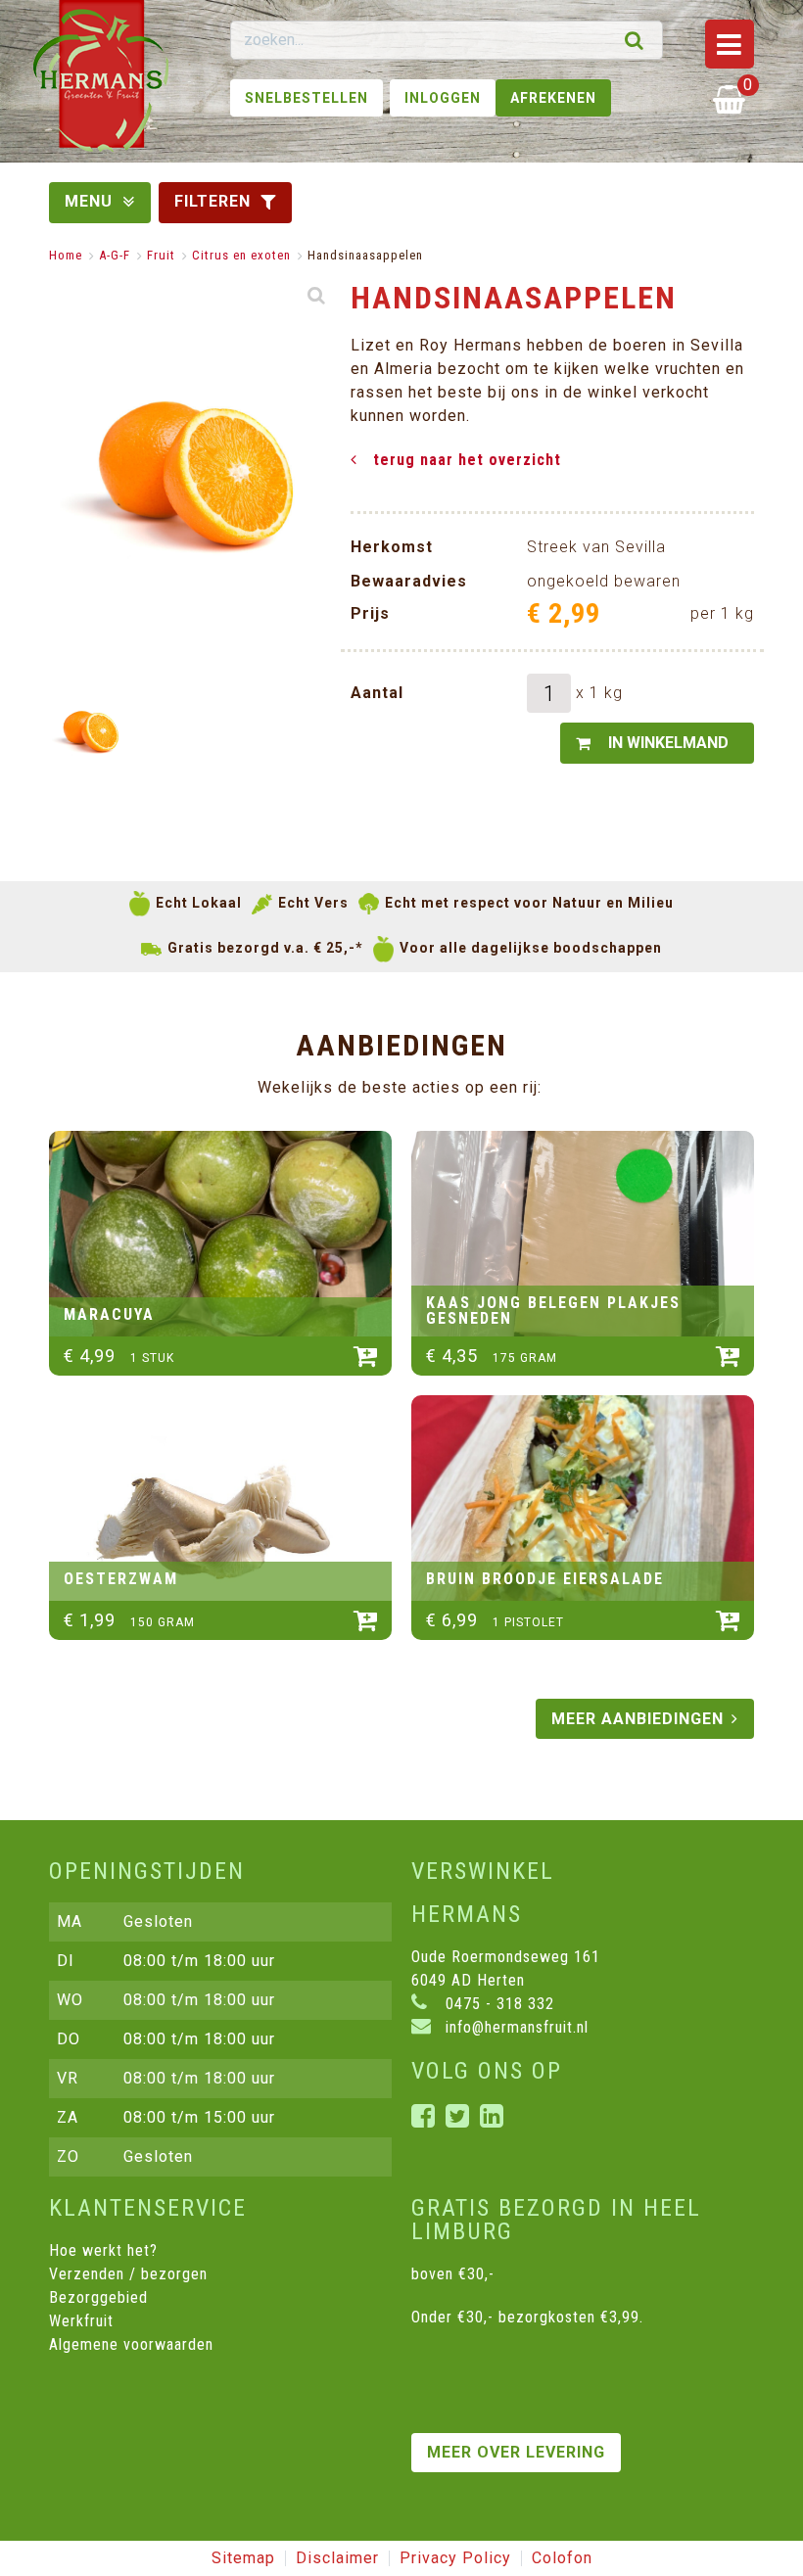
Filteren (213, 201)
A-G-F (115, 255)
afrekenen (553, 98)
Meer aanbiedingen (638, 1719)
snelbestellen (307, 98)
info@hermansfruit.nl (515, 2027)
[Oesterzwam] (220, 1498)
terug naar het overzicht (467, 460)
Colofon (562, 2558)
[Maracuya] (220, 1234)
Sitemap (243, 2558)
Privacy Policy (455, 2558)
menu (89, 201)
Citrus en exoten (241, 255)
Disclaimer (337, 2558)
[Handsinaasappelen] (89, 732)
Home (66, 255)
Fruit (161, 255)
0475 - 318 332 (497, 2004)
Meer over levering (516, 2452)
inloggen (443, 98)
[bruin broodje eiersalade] (583, 1498)
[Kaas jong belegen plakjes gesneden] (583, 1234)
